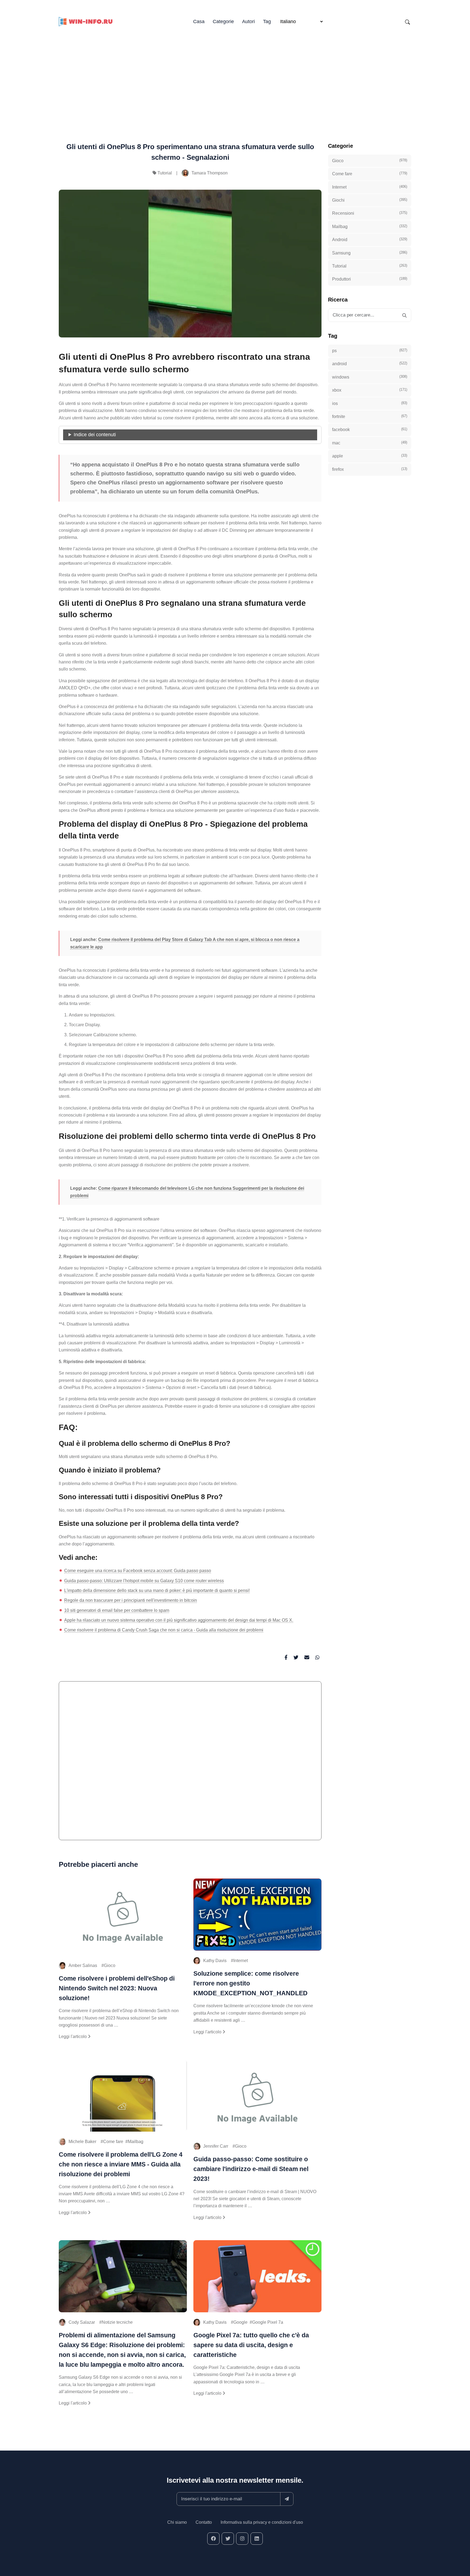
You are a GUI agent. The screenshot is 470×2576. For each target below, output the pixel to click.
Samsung (370, 253)
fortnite (370, 416)
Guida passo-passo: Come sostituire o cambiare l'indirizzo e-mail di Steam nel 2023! (251, 2169)
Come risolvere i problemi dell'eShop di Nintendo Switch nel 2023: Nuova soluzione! (117, 1988)
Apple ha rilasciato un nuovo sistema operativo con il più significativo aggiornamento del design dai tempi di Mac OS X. (179, 1620)
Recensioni (370, 213)
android (370, 364)
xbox (370, 390)
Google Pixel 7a (268, 2322)
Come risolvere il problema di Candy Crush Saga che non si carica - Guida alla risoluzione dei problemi (164, 1630)
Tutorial (165, 173)
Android (370, 239)
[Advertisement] (235, 76)
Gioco (110, 1965)
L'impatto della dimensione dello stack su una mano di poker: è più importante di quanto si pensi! (157, 1590)
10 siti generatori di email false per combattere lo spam (117, 1610)
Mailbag (136, 2142)
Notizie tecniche (117, 2322)
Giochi (370, 200)
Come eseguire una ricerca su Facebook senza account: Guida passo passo (138, 1571)
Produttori (370, 279)
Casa (199, 21)
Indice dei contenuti (95, 435)
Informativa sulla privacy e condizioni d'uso (262, 2522)
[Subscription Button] (287, 2499)
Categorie (223, 21)
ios (370, 403)
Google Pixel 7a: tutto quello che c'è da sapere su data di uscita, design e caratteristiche (251, 2345)
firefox (370, 469)
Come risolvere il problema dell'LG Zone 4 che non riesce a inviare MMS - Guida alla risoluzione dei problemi (121, 2164)
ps (370, 351)
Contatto (204, 2522)
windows (370, 377)
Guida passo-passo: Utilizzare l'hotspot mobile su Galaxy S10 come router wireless (144, 1581)
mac (370, 443)
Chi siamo (177, 2522)
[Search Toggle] (407, 22)
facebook (370, 429)
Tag (267, 21)
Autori (248, 21)
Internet (241, 1961)
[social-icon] (213, 2539)
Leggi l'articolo (73, 2036)
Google (240, 2322)
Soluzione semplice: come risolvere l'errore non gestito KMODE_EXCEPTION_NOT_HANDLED (251, 1983)
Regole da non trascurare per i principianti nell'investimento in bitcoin (131, 1600)
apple (370, 456)
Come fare (113, 2142)
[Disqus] (190, 1763)
